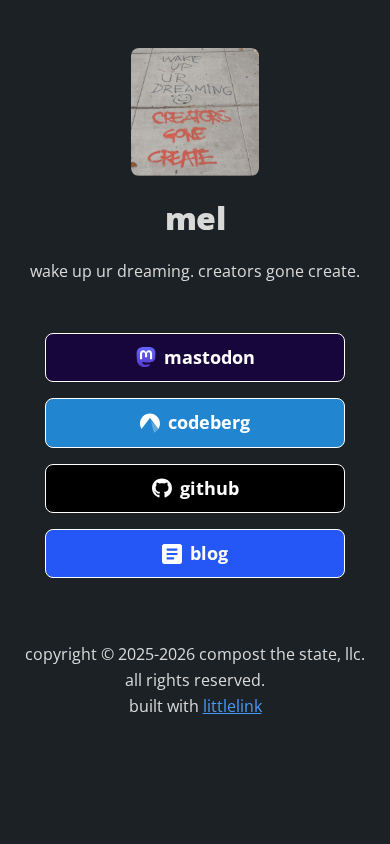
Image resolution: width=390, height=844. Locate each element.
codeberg (209, 422)
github (209, 488)
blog (209, 553)
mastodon (209, 357)
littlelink (232, 706)
